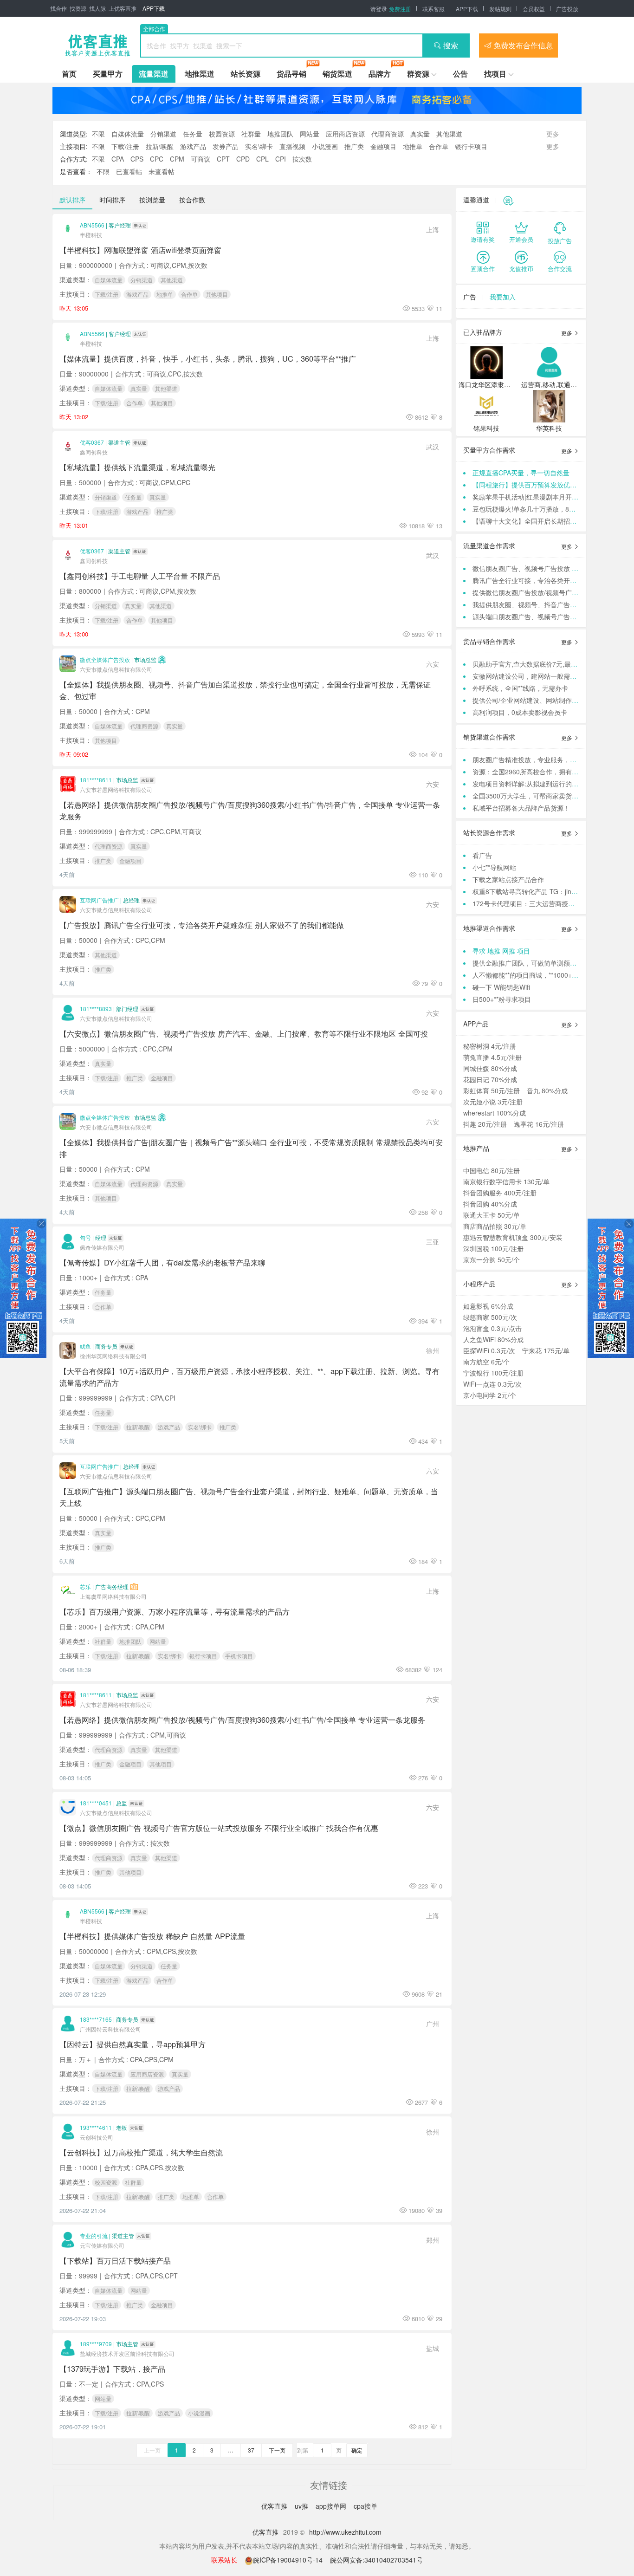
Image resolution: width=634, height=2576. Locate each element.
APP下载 (154, 8)
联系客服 (433, 9)
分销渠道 (163, 134)
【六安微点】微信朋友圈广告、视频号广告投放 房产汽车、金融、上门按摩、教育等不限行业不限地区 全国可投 (244, 1033)
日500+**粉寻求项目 (502, 999)
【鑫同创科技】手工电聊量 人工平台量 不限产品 (140, 576)
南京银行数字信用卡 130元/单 (506, 1181)
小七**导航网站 (494, 867)
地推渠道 (200, 74)
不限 (98, 134)
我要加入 (503, 297)
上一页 (152, 2450)
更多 (567, 333)
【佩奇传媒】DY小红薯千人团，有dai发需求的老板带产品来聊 (162, 1262)
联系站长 (224, 2560)
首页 (69, 74)
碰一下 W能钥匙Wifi (501, 987)
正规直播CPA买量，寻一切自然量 (521, 473)
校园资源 (222, 134)
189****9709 (96, 2344)
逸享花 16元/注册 (539, 1124)
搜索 (451, 45)
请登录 (379, 9)
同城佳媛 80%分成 (490, 1068)
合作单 (439, 146)
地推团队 (280, 134)
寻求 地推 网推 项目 (501, 951)
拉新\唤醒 (160, 146)
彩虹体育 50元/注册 (492, 1090)
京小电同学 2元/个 (490, 1395)
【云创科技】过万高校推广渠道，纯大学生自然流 (141, 2152)
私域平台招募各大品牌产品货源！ (521, 808)
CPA (118, 159)
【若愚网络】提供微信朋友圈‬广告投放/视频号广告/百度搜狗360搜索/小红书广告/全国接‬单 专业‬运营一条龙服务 (242, 1719)
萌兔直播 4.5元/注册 (492, 1057)
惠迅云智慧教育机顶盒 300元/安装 (513, 1237)
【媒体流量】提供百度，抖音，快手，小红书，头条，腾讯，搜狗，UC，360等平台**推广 (208, 358)
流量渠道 (154, 74)
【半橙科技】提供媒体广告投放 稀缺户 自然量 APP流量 (152, 1936)
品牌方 (380, 74)
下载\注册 (125, 146)
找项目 (495, 74)
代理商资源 (388, 134)
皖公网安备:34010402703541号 (376, 2560)
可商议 (201, 159)
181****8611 (96, 780)
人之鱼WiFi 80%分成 (493, 1339)
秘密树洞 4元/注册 (490, 1046)
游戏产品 (193, 146)
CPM (177, 159)
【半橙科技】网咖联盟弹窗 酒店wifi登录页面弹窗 (140, 250)
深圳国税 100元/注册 (493, 1248)
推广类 (354, 146)
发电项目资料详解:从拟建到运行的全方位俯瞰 (538, 784)
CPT (223, 159)
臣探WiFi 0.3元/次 (489, 1350)
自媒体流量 (128, 134)
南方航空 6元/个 (486, 1362)
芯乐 (85, 1586)
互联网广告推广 (99, 900)
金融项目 (383, 146)
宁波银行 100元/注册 (493, 1373)
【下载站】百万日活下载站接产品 (115, 2260)
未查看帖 (162, 171)
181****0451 (96, 1803)
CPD (243, 159)
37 (251, 2450)
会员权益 (534, 9)
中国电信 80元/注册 (492, 1170)
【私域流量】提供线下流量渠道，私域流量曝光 (137, 467)
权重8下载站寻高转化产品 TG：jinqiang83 (534, 891)
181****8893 (96, 1009)
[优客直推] (97, 45)
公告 (460, 74)
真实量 (420, 134)
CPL (262, 159)
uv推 (302, 2506)
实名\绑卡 (259, 146)
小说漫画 (325, 146)
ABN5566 (92, 225)
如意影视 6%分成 (488, 1306)
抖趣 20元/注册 (485, 1124)
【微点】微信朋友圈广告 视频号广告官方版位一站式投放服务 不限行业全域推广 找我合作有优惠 (219, 1828)
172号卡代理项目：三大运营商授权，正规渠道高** (545, 903)
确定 (357, 2450)
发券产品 (226, 146)
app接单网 (332, 2506)
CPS (137, 159)
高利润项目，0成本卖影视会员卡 (520, 712)
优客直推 (275, 2506)
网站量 (310, 134)
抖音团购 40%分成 (490, 1204)
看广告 (482, 855)
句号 (85, 1237)
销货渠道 (337, 74)
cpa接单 (366, 2506)
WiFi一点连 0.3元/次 (492, 1384)
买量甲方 (108, 74)
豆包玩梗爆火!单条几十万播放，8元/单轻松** (537, 509)
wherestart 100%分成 (495, 1113)
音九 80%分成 (547, 1090)
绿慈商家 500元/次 (490, 1317)
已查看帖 (129, 171)
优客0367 (92, 442)
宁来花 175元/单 (546, 1350)
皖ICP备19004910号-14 (289, 2560)
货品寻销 (291, 74)
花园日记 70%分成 (490, 1079)
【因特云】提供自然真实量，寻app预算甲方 (133, 2044)
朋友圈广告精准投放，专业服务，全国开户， (537, 759)
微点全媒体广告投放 (105, 659)
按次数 (302, 159)
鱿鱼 (85, 1346)
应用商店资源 (345, 134)
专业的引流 (94, 2235)
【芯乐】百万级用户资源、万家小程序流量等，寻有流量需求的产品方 (175, 1611)
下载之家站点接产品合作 (508, 879)
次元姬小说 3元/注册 (493, 1102)
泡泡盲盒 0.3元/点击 (492, 1328)
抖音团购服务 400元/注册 (500, 1193)
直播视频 (292, 146)
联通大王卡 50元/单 (492, 1215)
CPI (281, 159)
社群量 (251, 134)
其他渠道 (449, 134)
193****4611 (96, 2127)
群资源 (418, 74)
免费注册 (400, 9)
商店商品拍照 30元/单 (495, 1226)
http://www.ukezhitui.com (345, 2532)
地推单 (413, 146)
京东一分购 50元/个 (492, 1259)
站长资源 (246, 74)
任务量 (193, 134)
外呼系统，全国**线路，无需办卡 (520, 688)
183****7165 (96, 2019)
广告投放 (567, 9)
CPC (157, 159)
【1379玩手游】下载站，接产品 (112, 2368)
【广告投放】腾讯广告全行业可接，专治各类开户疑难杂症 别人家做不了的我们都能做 (202, 925)
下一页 (277, 2450)
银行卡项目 (471, 146)
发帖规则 (500, 9)
